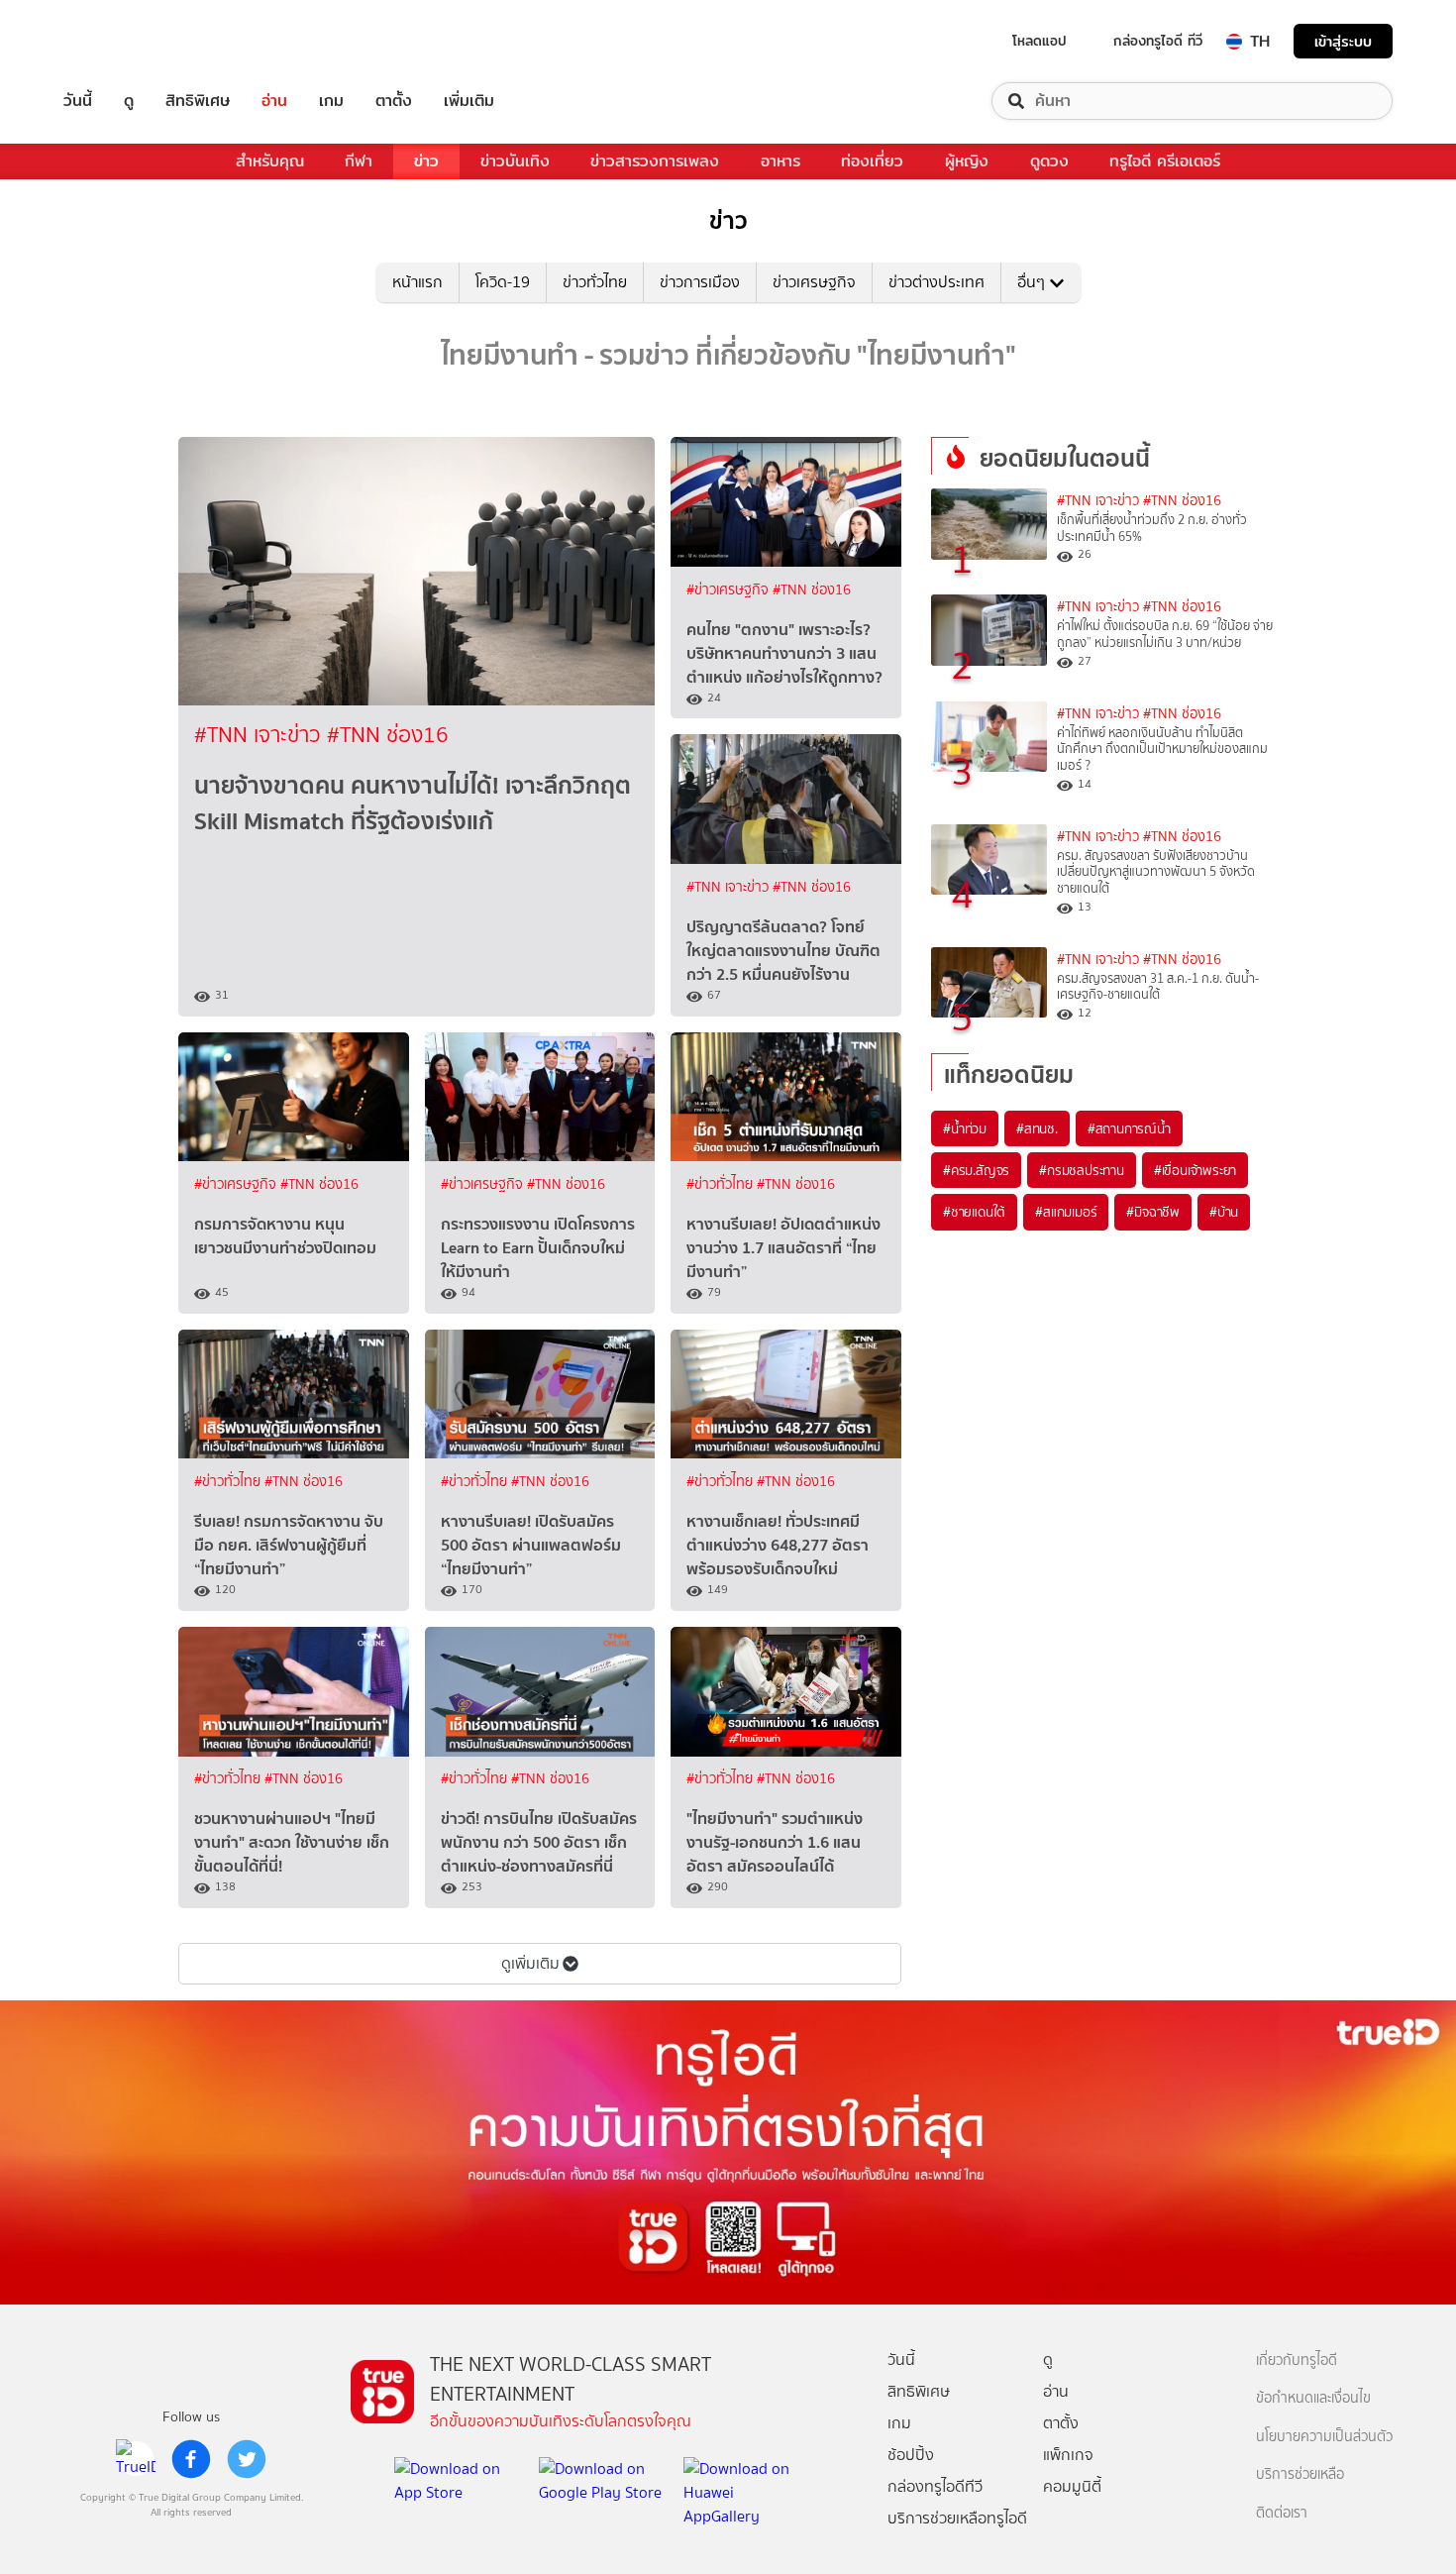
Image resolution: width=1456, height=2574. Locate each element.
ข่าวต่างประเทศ (936, 282)
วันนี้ (78, 101)
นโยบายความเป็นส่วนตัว (1324, 2437)
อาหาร (780, 161)
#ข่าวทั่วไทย (722, 1184)
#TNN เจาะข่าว (260, 735)
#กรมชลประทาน (1082, 1170)
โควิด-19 (503, 282)
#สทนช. (1037, 1128)
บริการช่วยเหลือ (1300, 2474)
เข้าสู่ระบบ (1343, 41)
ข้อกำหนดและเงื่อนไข (1313, 2398)
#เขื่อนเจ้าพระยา (1195, 1170)
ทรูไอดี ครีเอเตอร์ (1165, 161)
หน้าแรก (417, 282)
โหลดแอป (1040, 41)
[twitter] (247, 2459)
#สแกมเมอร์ (1066, 1212)
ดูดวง (1049, 161)
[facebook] (191, 2459)
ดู (129, 101)
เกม (331, 101)
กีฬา (359, 161)
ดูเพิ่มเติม (530, 1963)
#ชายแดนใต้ (974, 1212)
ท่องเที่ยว (872, 161)
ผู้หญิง (967, 161)
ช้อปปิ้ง (911, 2455)
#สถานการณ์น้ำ (1129, 1128)
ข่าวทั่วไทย (595, 282)
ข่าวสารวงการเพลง (655, 161)
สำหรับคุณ (270, 161)
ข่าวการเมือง (700, 282)
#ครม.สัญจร (976, 1170)
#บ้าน (1224, 1212)
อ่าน (274, 101)
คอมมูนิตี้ (1072, 2486)
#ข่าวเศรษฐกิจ (729, 590)
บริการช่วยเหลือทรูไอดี (957, 2518)
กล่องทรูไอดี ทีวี (1158, 41)
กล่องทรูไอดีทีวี (935, 2486)
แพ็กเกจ (1068, 2455)
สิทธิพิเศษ (198, 101)
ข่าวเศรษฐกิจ (814, 282)
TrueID (123, 41)
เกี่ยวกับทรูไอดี (1297, 2360)
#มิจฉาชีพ (1153, 1212)
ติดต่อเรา (1282, 2513)
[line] (136, 2459)
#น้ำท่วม (965, 1128)
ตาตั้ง (394, 101)
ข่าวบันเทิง (515, 161)
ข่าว (426, 161)
